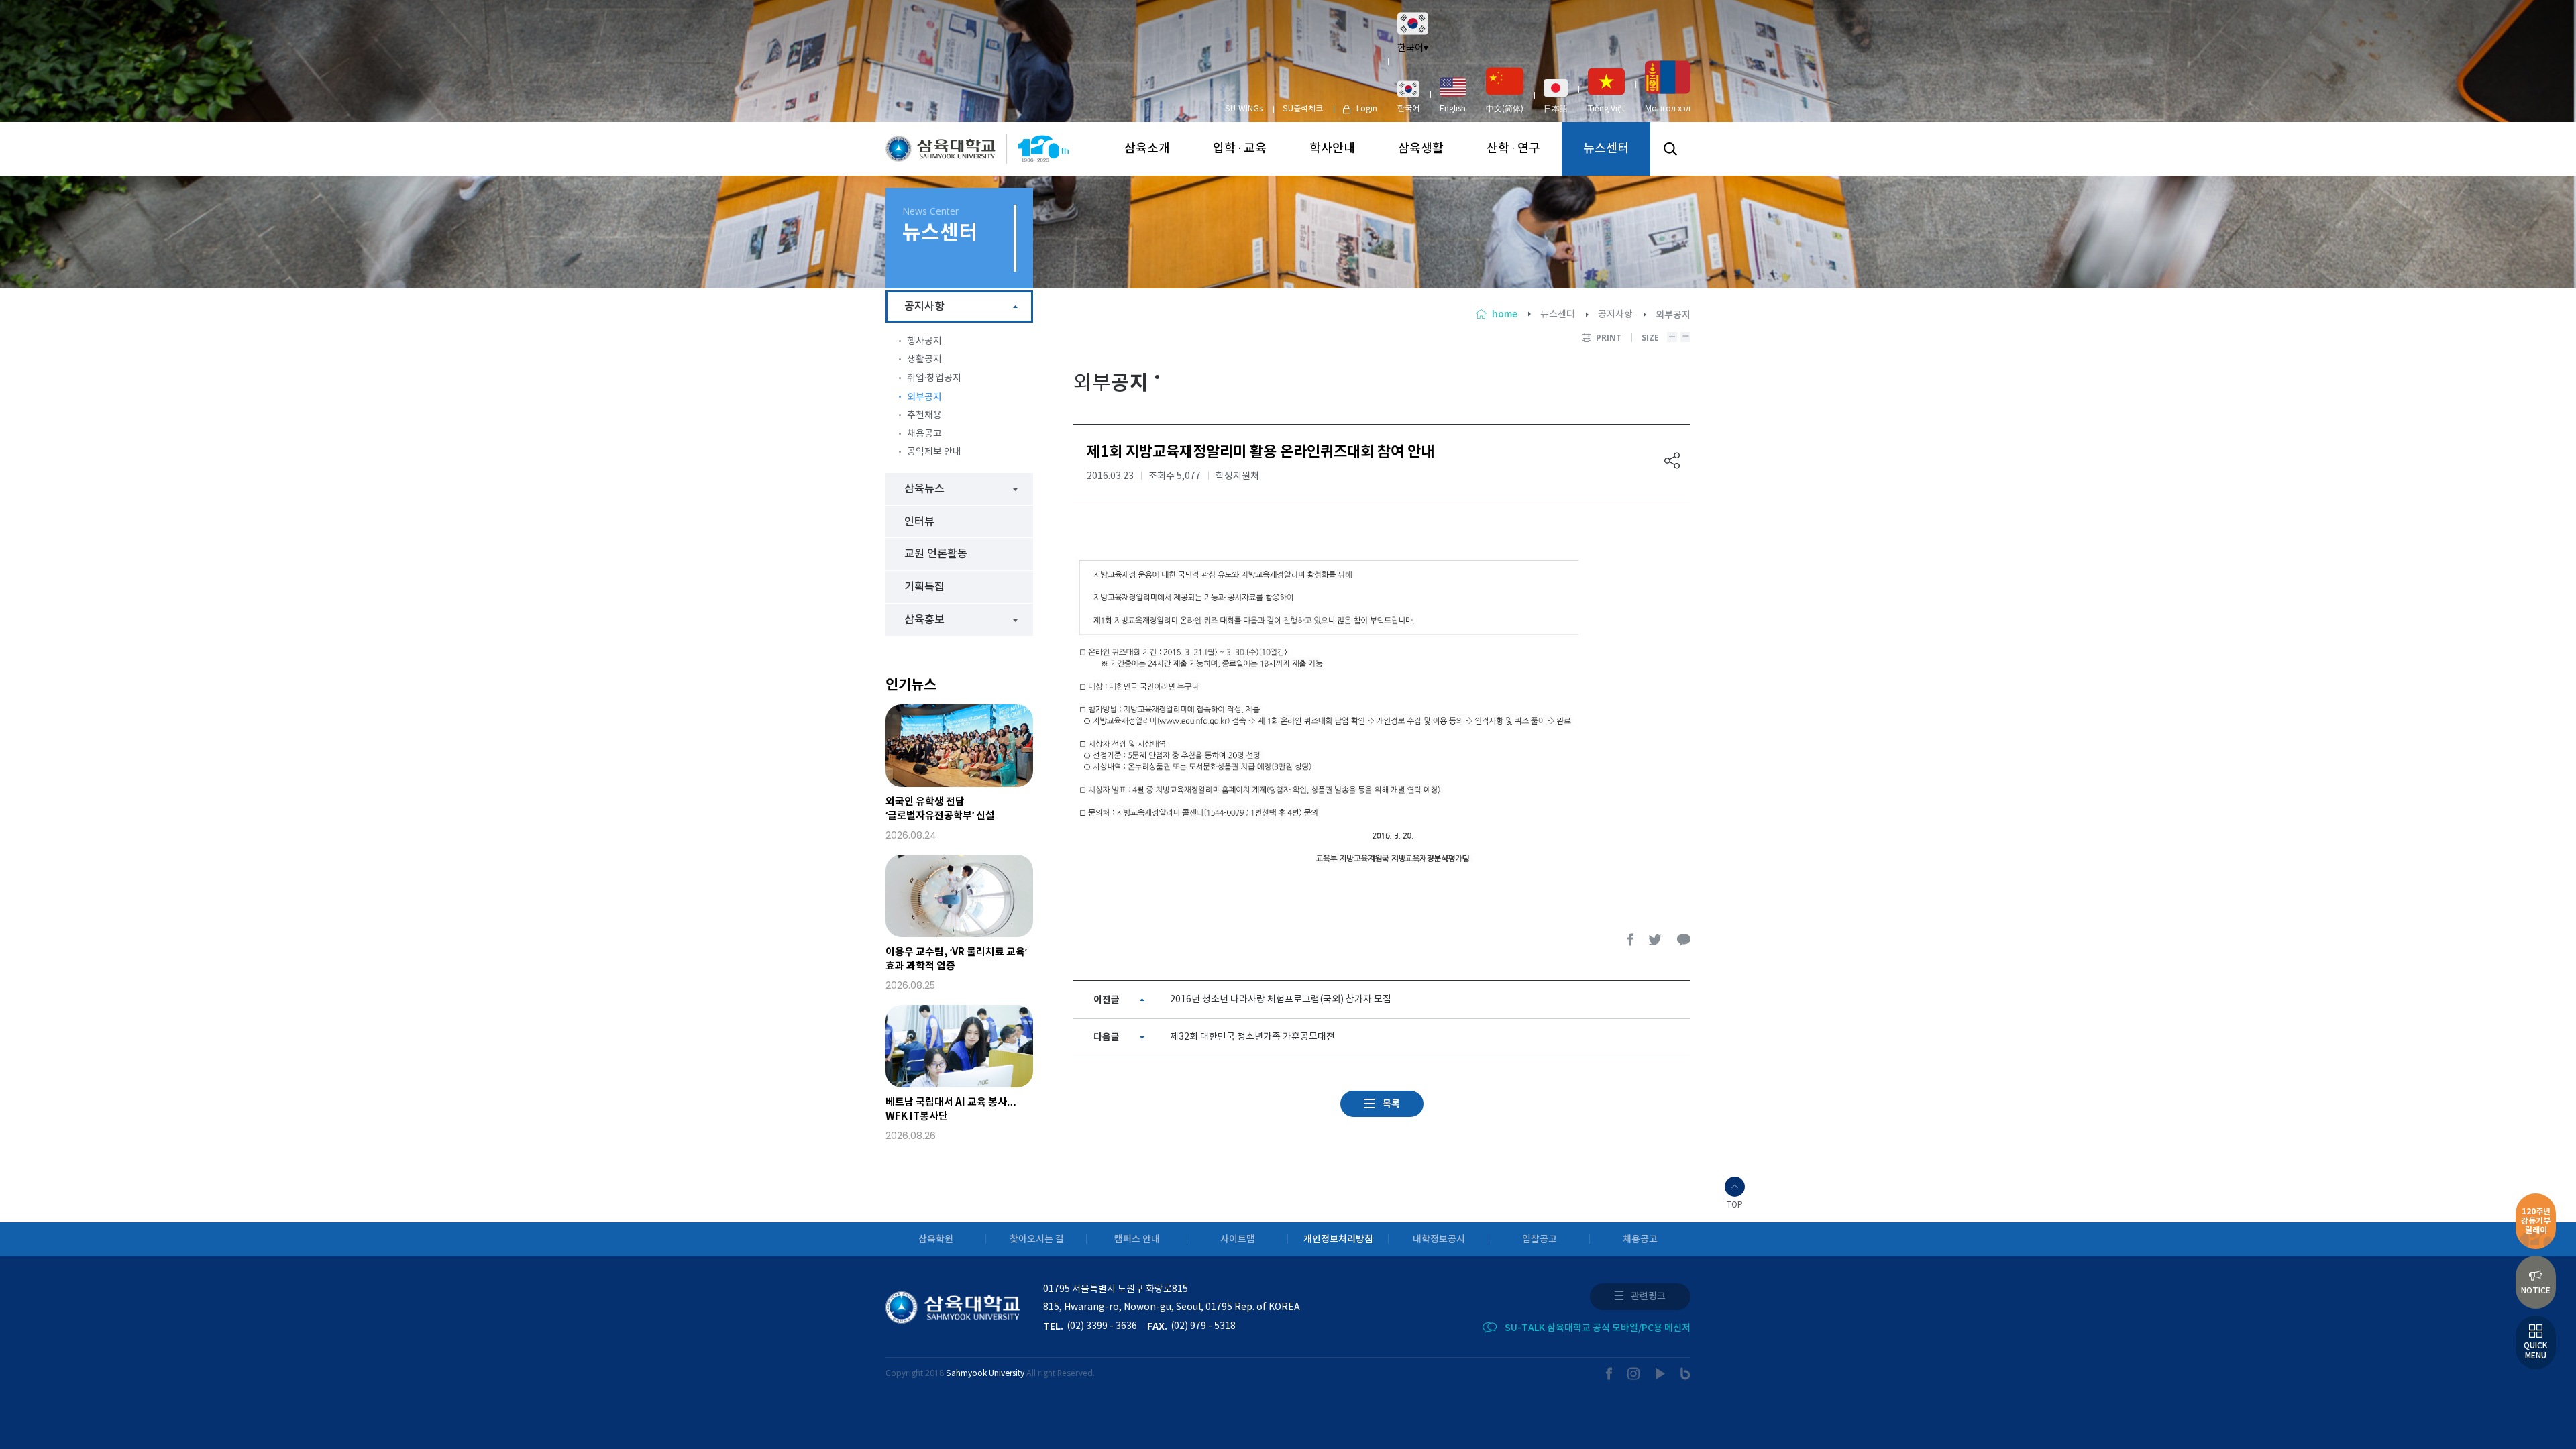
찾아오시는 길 (1037, 1239)
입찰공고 (1540, 1239)
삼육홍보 (924, 620)
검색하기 (1670, 149)
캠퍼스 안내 (1137, 1239)
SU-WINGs (1244, 109)
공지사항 (1615, 315)
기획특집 (924, 587)
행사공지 (924, 341)
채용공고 (924, 434)
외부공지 (924, 397)
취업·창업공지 (934, 378)
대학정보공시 (1439, 1239)
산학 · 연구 (1513, 149)
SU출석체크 (1303, 109)
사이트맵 (1238, 1239)
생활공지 (924, 360)
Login (1367, 109)
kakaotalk (1684, 940)
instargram (1634, 1374)
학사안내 (1332, 149)
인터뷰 (919, 522)
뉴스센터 (1606, 149)
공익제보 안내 (934, 452)
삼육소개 (1147, 149)
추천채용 (924, 415)
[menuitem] (1408, 97)
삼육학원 (936, 1239)
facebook (1631, 940)
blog (1685, 1374)
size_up (1672, 337)
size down (1685, 337)
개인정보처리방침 (1338, 1239)
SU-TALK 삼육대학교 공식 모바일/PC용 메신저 (1598, 1328)
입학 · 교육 (1240, 149)
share (1672, 461)
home (1505, 314)
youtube (1661, 1374)
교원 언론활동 (936, 554)
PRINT (1609, 338)
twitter (1656, 940)
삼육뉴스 (924, 489)
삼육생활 (1421, 149)
